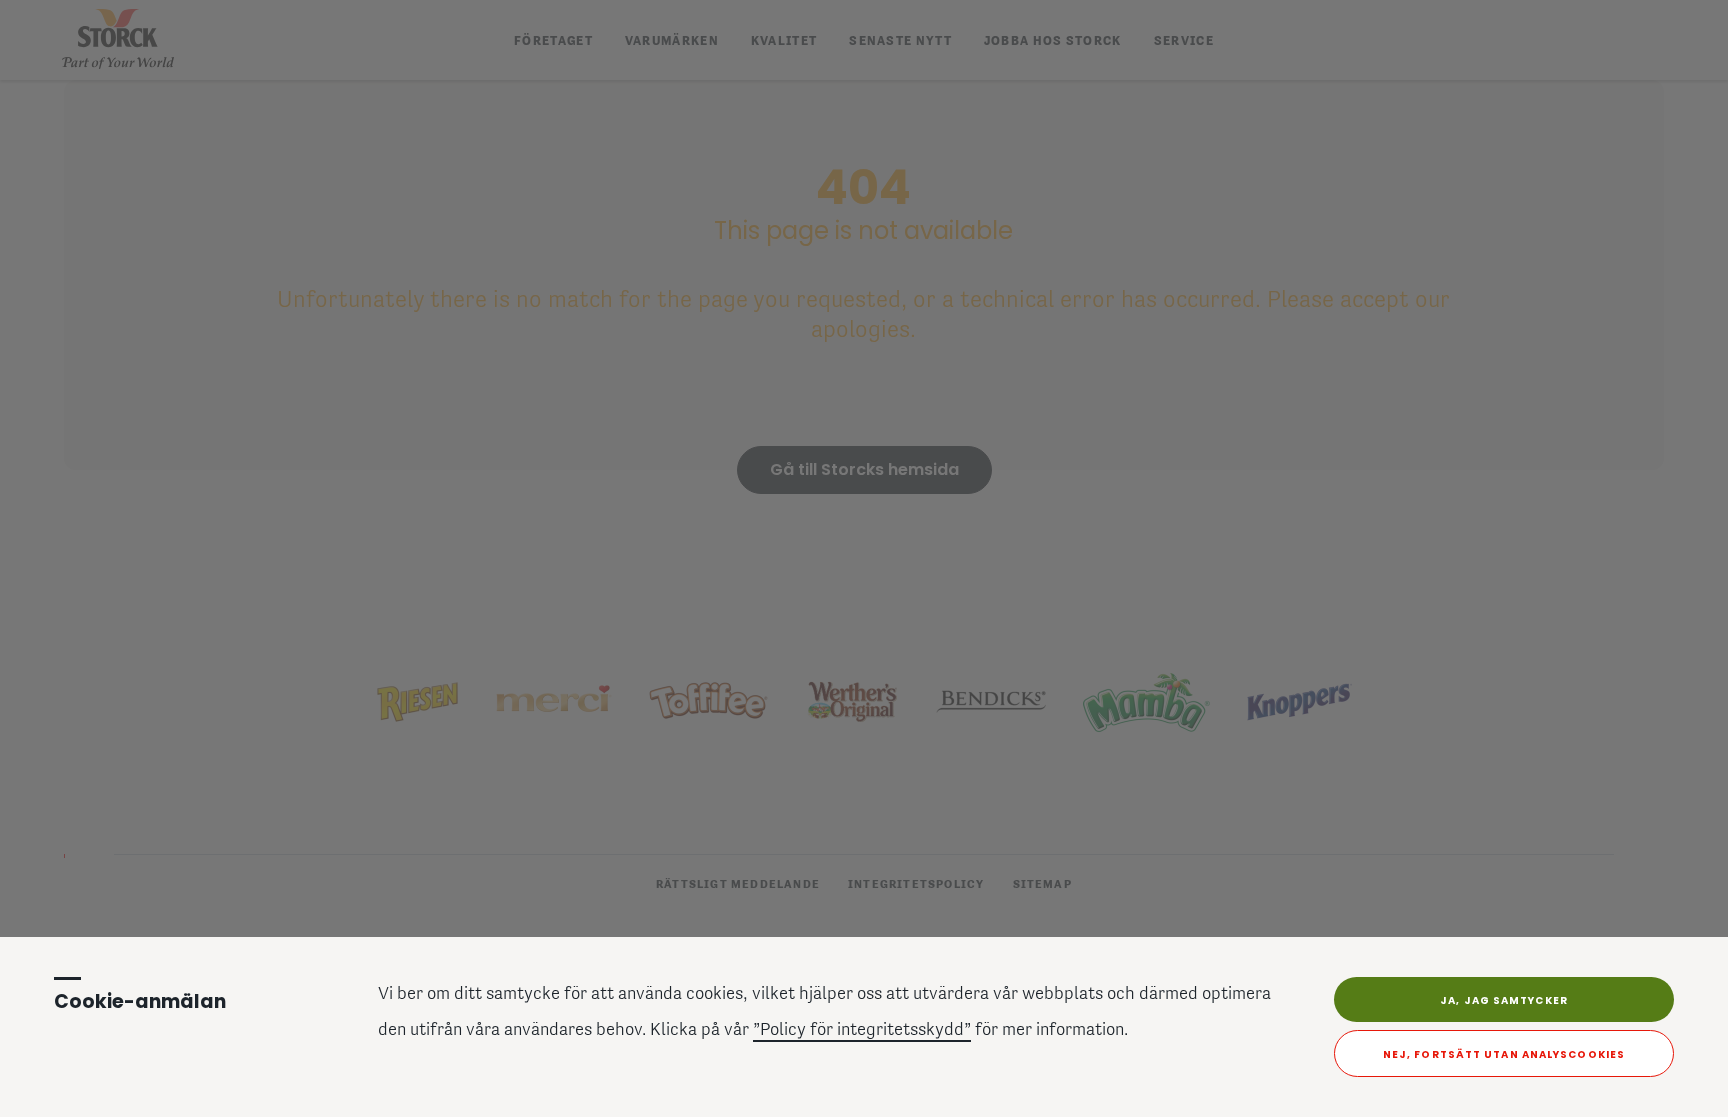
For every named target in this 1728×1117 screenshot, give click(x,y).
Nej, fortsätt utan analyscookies (1504, 1054)
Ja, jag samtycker (1504, 1000)
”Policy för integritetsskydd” (862, 1031)
